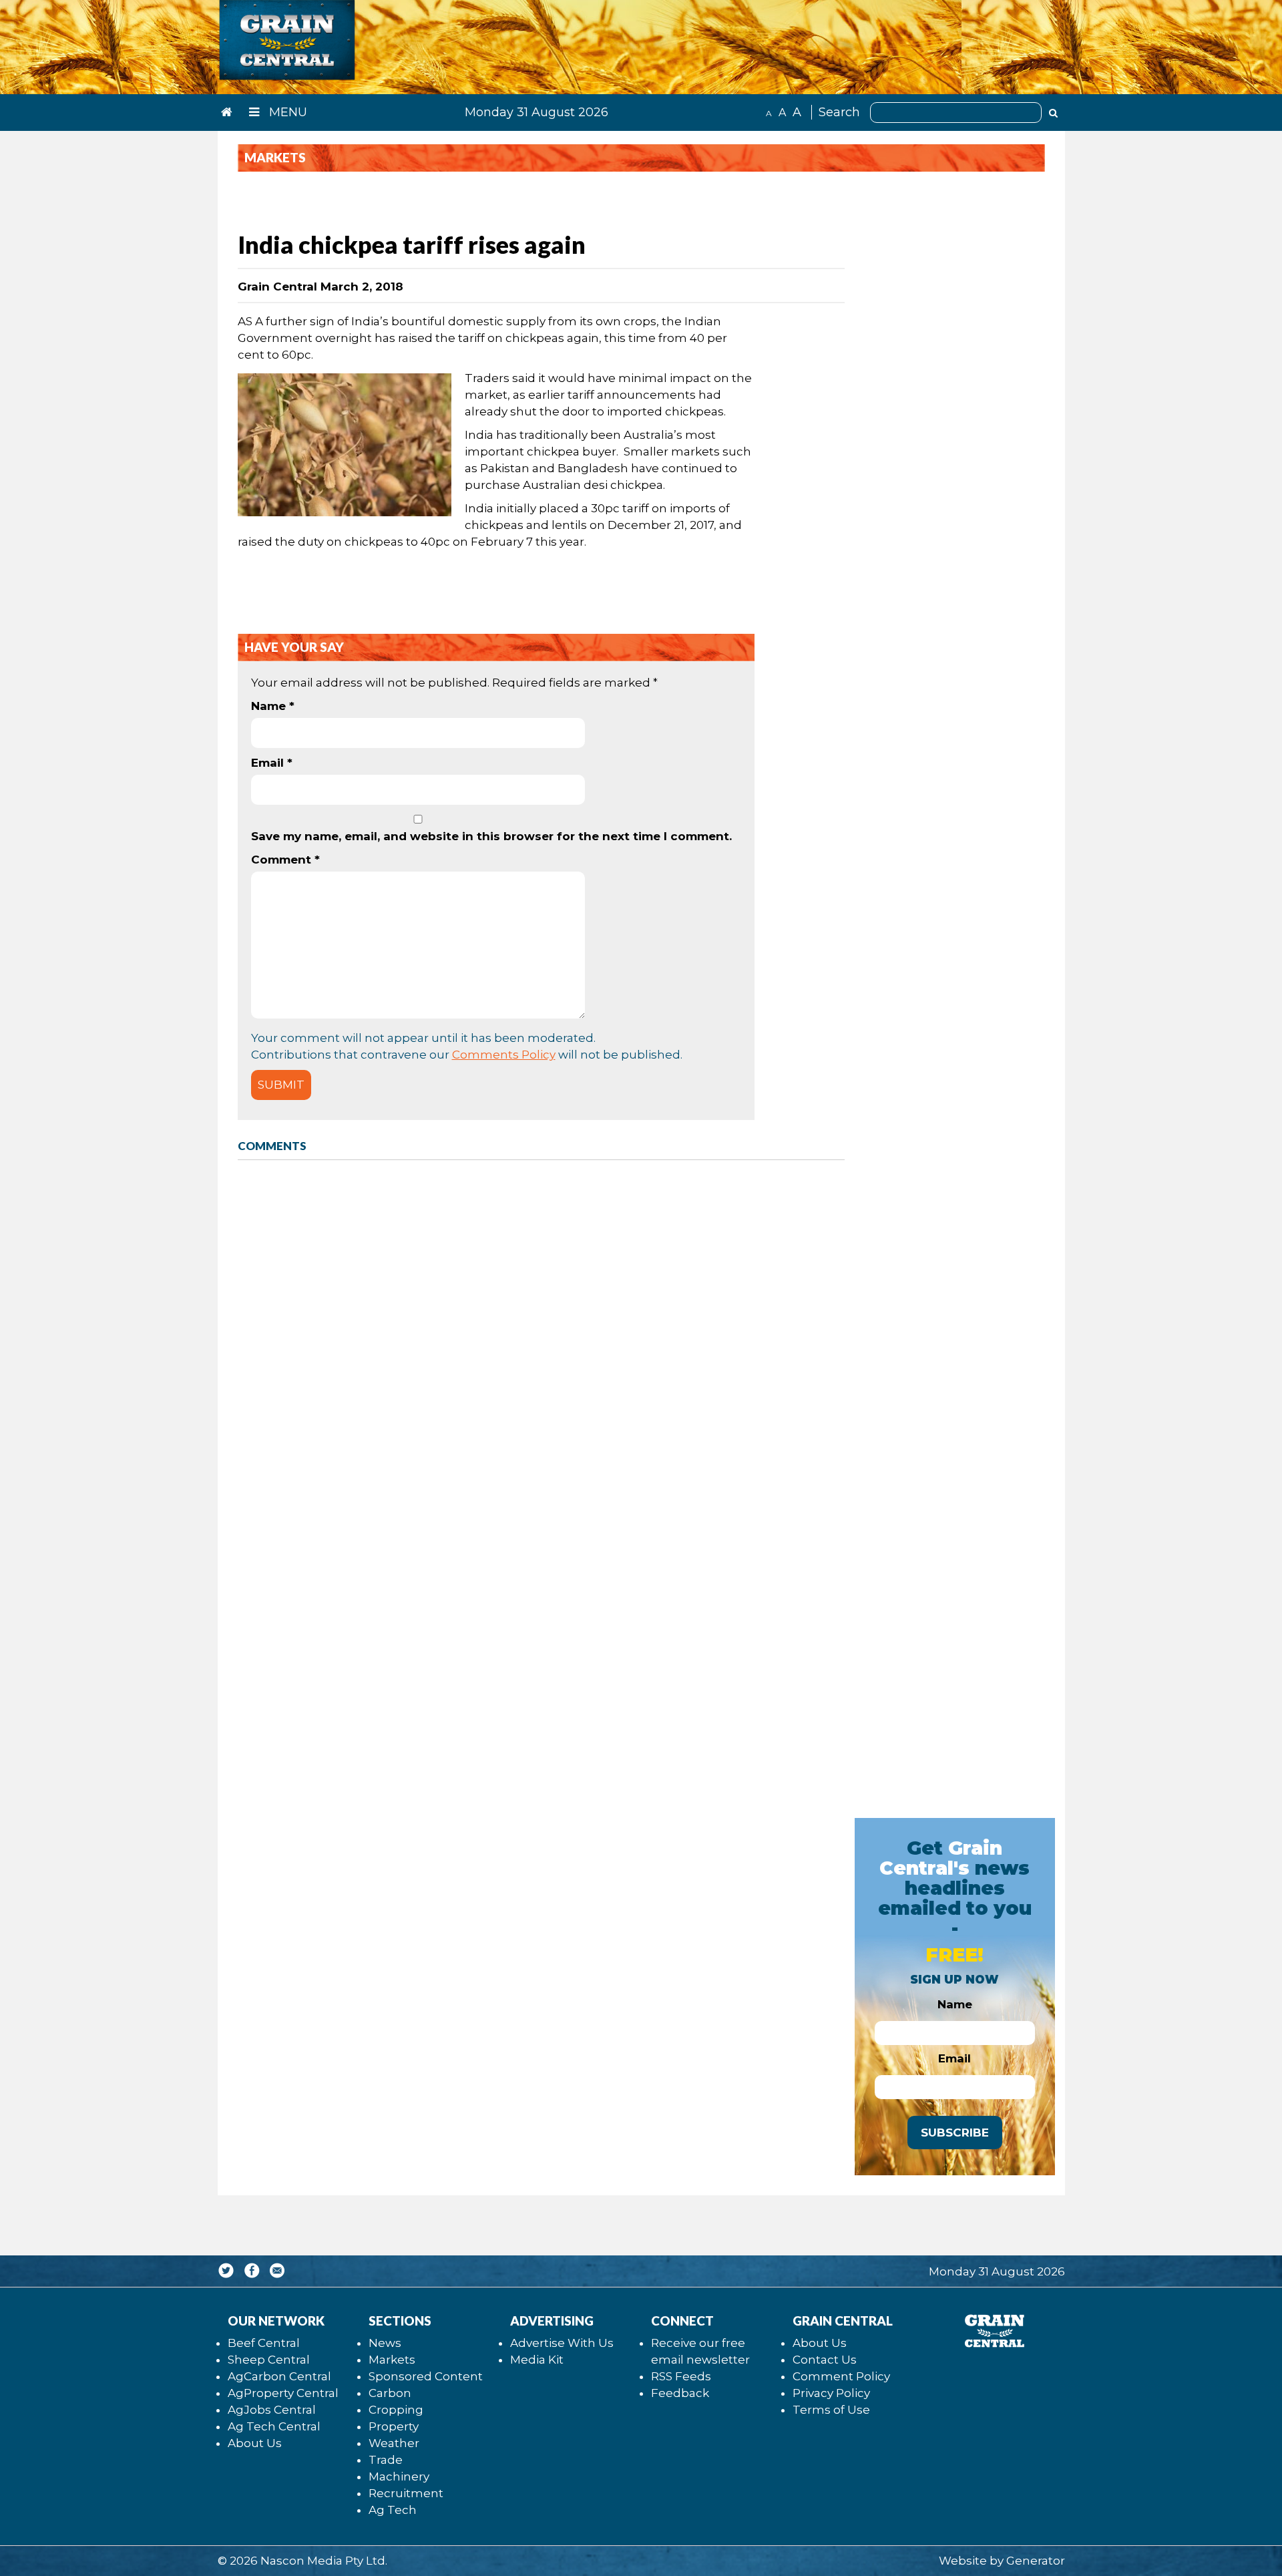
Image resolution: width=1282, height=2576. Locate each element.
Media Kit (537, 2360)
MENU (286, 112)
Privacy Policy (831, 2393)
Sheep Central (269, 2360)
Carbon (390, 2393)
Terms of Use (831, 2410)
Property (394, 2426)
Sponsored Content (426, 2376)
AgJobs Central (272, 2410)
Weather (394, 2443)
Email (272, 763)
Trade (386, 2460)
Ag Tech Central (274, 2426)
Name (273, 706)
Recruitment (406, 2493)
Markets (392, 2360)
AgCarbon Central (279, 2376)
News (385, 2343)
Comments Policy (504, 1055)
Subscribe (955, 2133)
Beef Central (264, 2343)
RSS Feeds (681, 2376)
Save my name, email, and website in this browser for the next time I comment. (491, 836)
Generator (1036, 2561)
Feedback (680, 2393)
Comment (285, 860)
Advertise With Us (562, 2343)
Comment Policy (841, 2376)
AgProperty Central (283, 2393)
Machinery (399, 2476)
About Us (255, 2443)
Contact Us (825, 2360)
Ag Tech (393, 2510)
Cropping (396, 2410)
